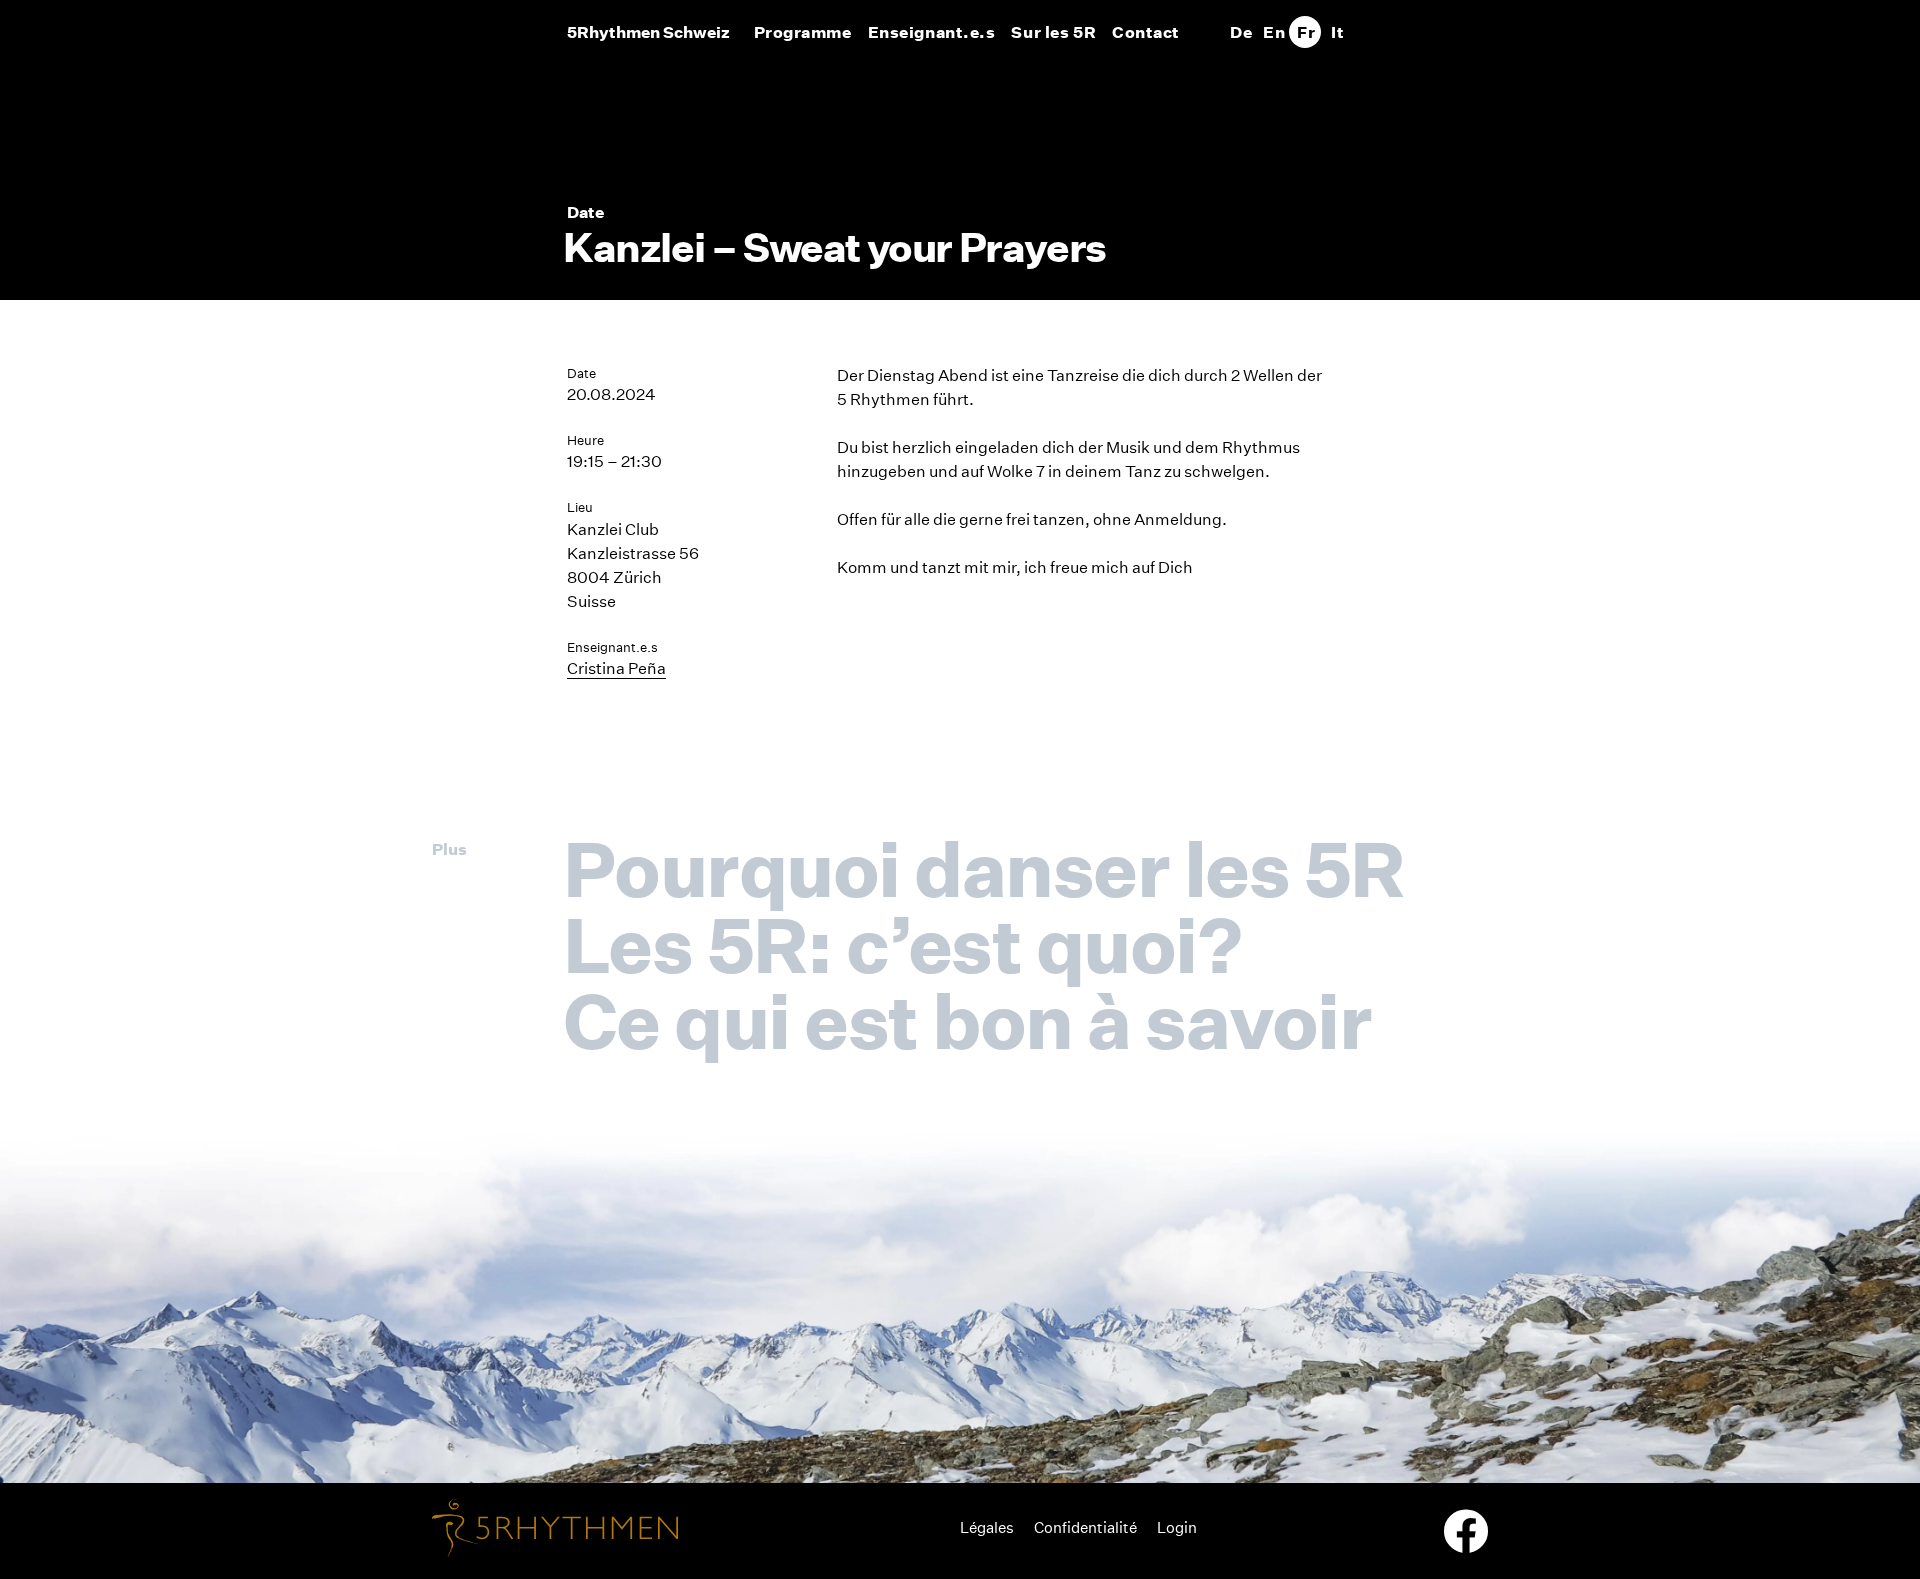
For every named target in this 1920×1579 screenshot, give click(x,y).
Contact (1146, 32)
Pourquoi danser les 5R (983, 869)
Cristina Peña (616, 668)
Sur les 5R (1053, 32)
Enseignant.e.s (932, 32)
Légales (987, 1527)
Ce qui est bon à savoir (967, 1021)
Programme (803, 32)
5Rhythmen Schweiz (648, 32)
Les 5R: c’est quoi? (902, 945)
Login (1177, 1527)
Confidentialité (1085, 1527)
